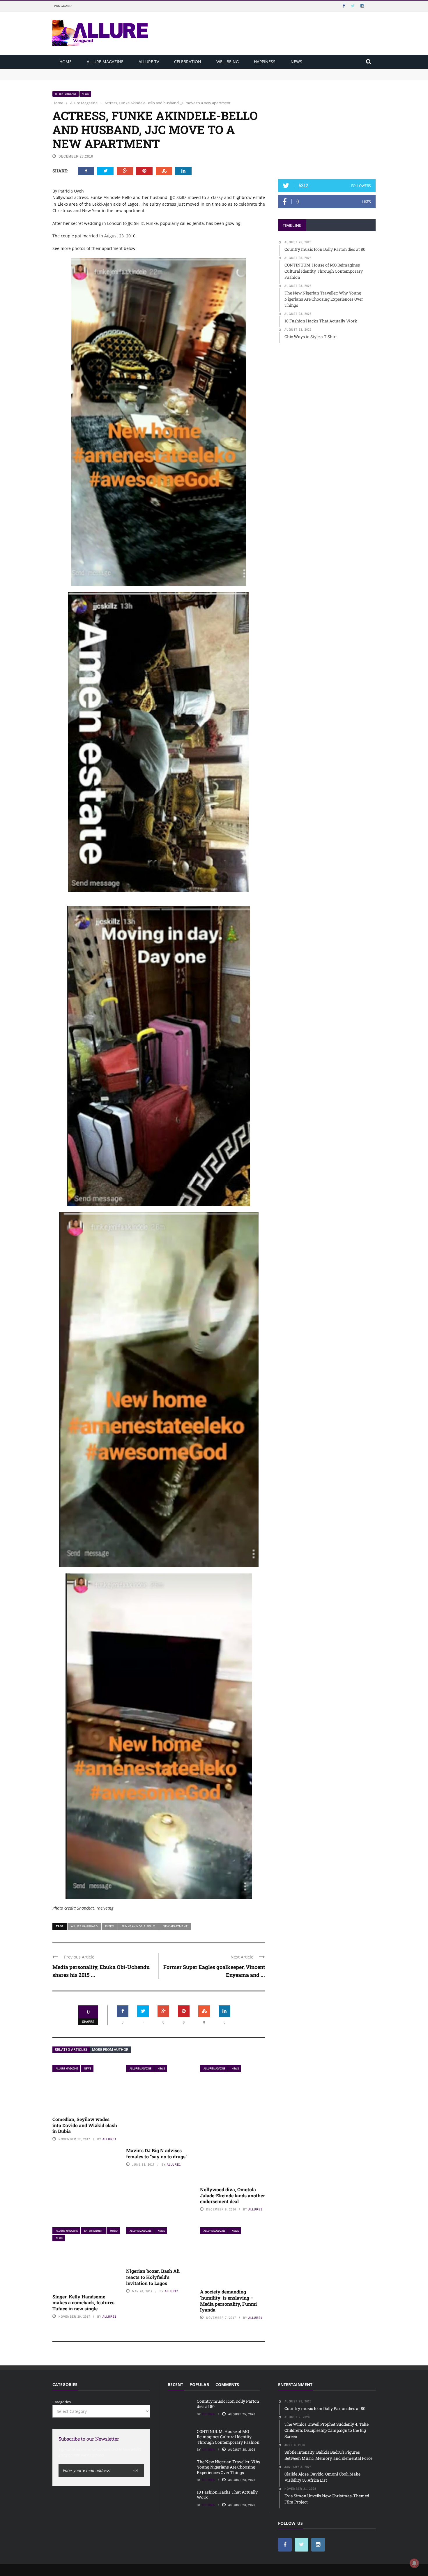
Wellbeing (228, 62)
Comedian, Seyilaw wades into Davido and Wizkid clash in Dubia (85, 2125)
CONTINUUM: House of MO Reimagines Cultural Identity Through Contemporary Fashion (133, 77)
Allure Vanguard (84, 1926)
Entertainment (94, 2231)
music (114, 2231)
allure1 (109, 2139)
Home (66, 62)
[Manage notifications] (414, 2563)
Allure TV (149, 62)
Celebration (188, 62)
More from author (110, 2050)
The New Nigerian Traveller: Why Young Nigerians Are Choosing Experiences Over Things (229, 2467)
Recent (175, 2384)
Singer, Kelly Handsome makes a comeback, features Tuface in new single (83, 2303)
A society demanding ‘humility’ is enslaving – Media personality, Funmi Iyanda (228, 2301)
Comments (227, 2384)
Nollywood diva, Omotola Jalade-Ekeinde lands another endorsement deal (232, 2195)
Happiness (265, 62)
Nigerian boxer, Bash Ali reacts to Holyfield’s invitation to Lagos (153, 2277)
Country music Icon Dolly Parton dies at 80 (91, 71)
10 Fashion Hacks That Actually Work (227, 2495)
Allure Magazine (105, 62)
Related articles (71, 2050)
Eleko (110, 1926)
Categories (62, 2402)
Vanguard (63, 6)
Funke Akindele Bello (138, 1926)
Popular (199, 2384)
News (296, 62)
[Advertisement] (327, 127)
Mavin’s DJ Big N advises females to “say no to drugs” (157, 2153)
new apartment (175, 1926)
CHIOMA (209, 2414)
